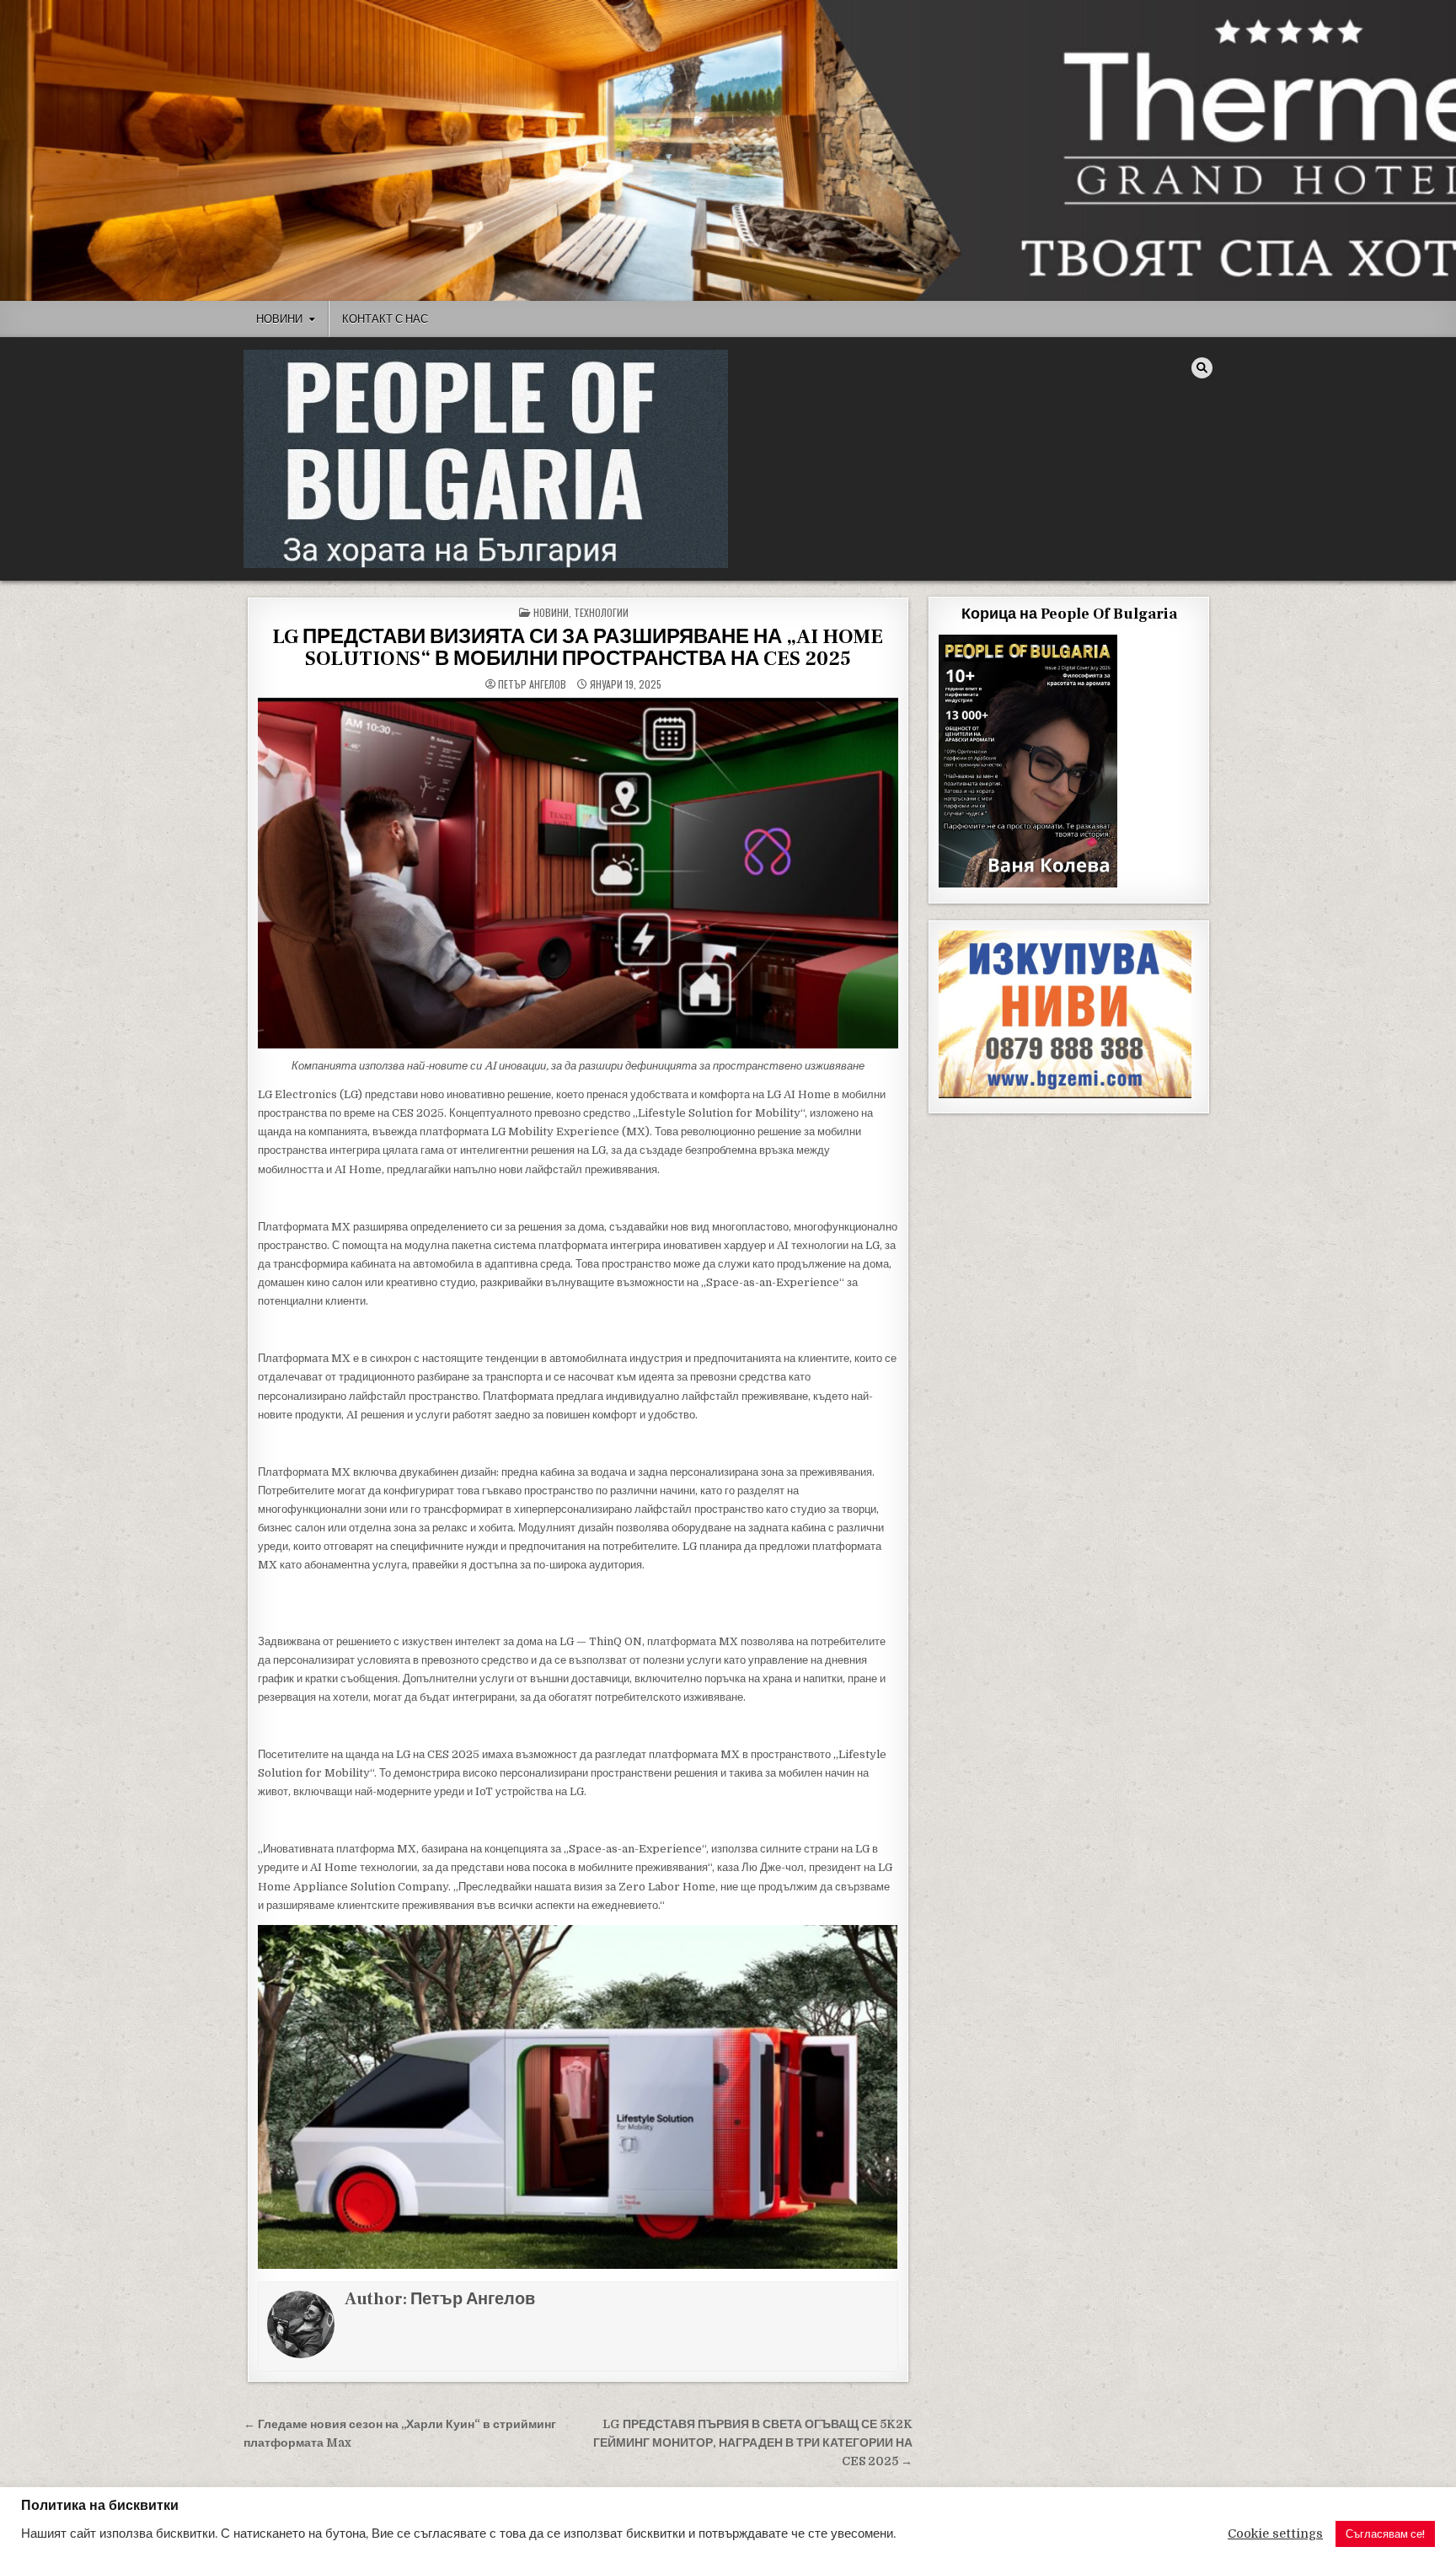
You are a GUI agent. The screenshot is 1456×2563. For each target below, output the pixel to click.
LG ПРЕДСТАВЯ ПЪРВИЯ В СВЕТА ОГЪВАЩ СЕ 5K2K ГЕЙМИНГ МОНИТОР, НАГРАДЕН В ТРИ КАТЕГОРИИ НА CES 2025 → (753, 2443)
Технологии (601, 612)
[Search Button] (1202, 368)
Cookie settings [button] (1275, 2534)
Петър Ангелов (532, 684)
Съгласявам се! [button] (1385, 2534)
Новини (279, 319)
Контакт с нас (385, 319)
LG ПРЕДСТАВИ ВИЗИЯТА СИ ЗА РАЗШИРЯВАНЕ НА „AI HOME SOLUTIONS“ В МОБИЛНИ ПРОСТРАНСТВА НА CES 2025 (578, 648)
